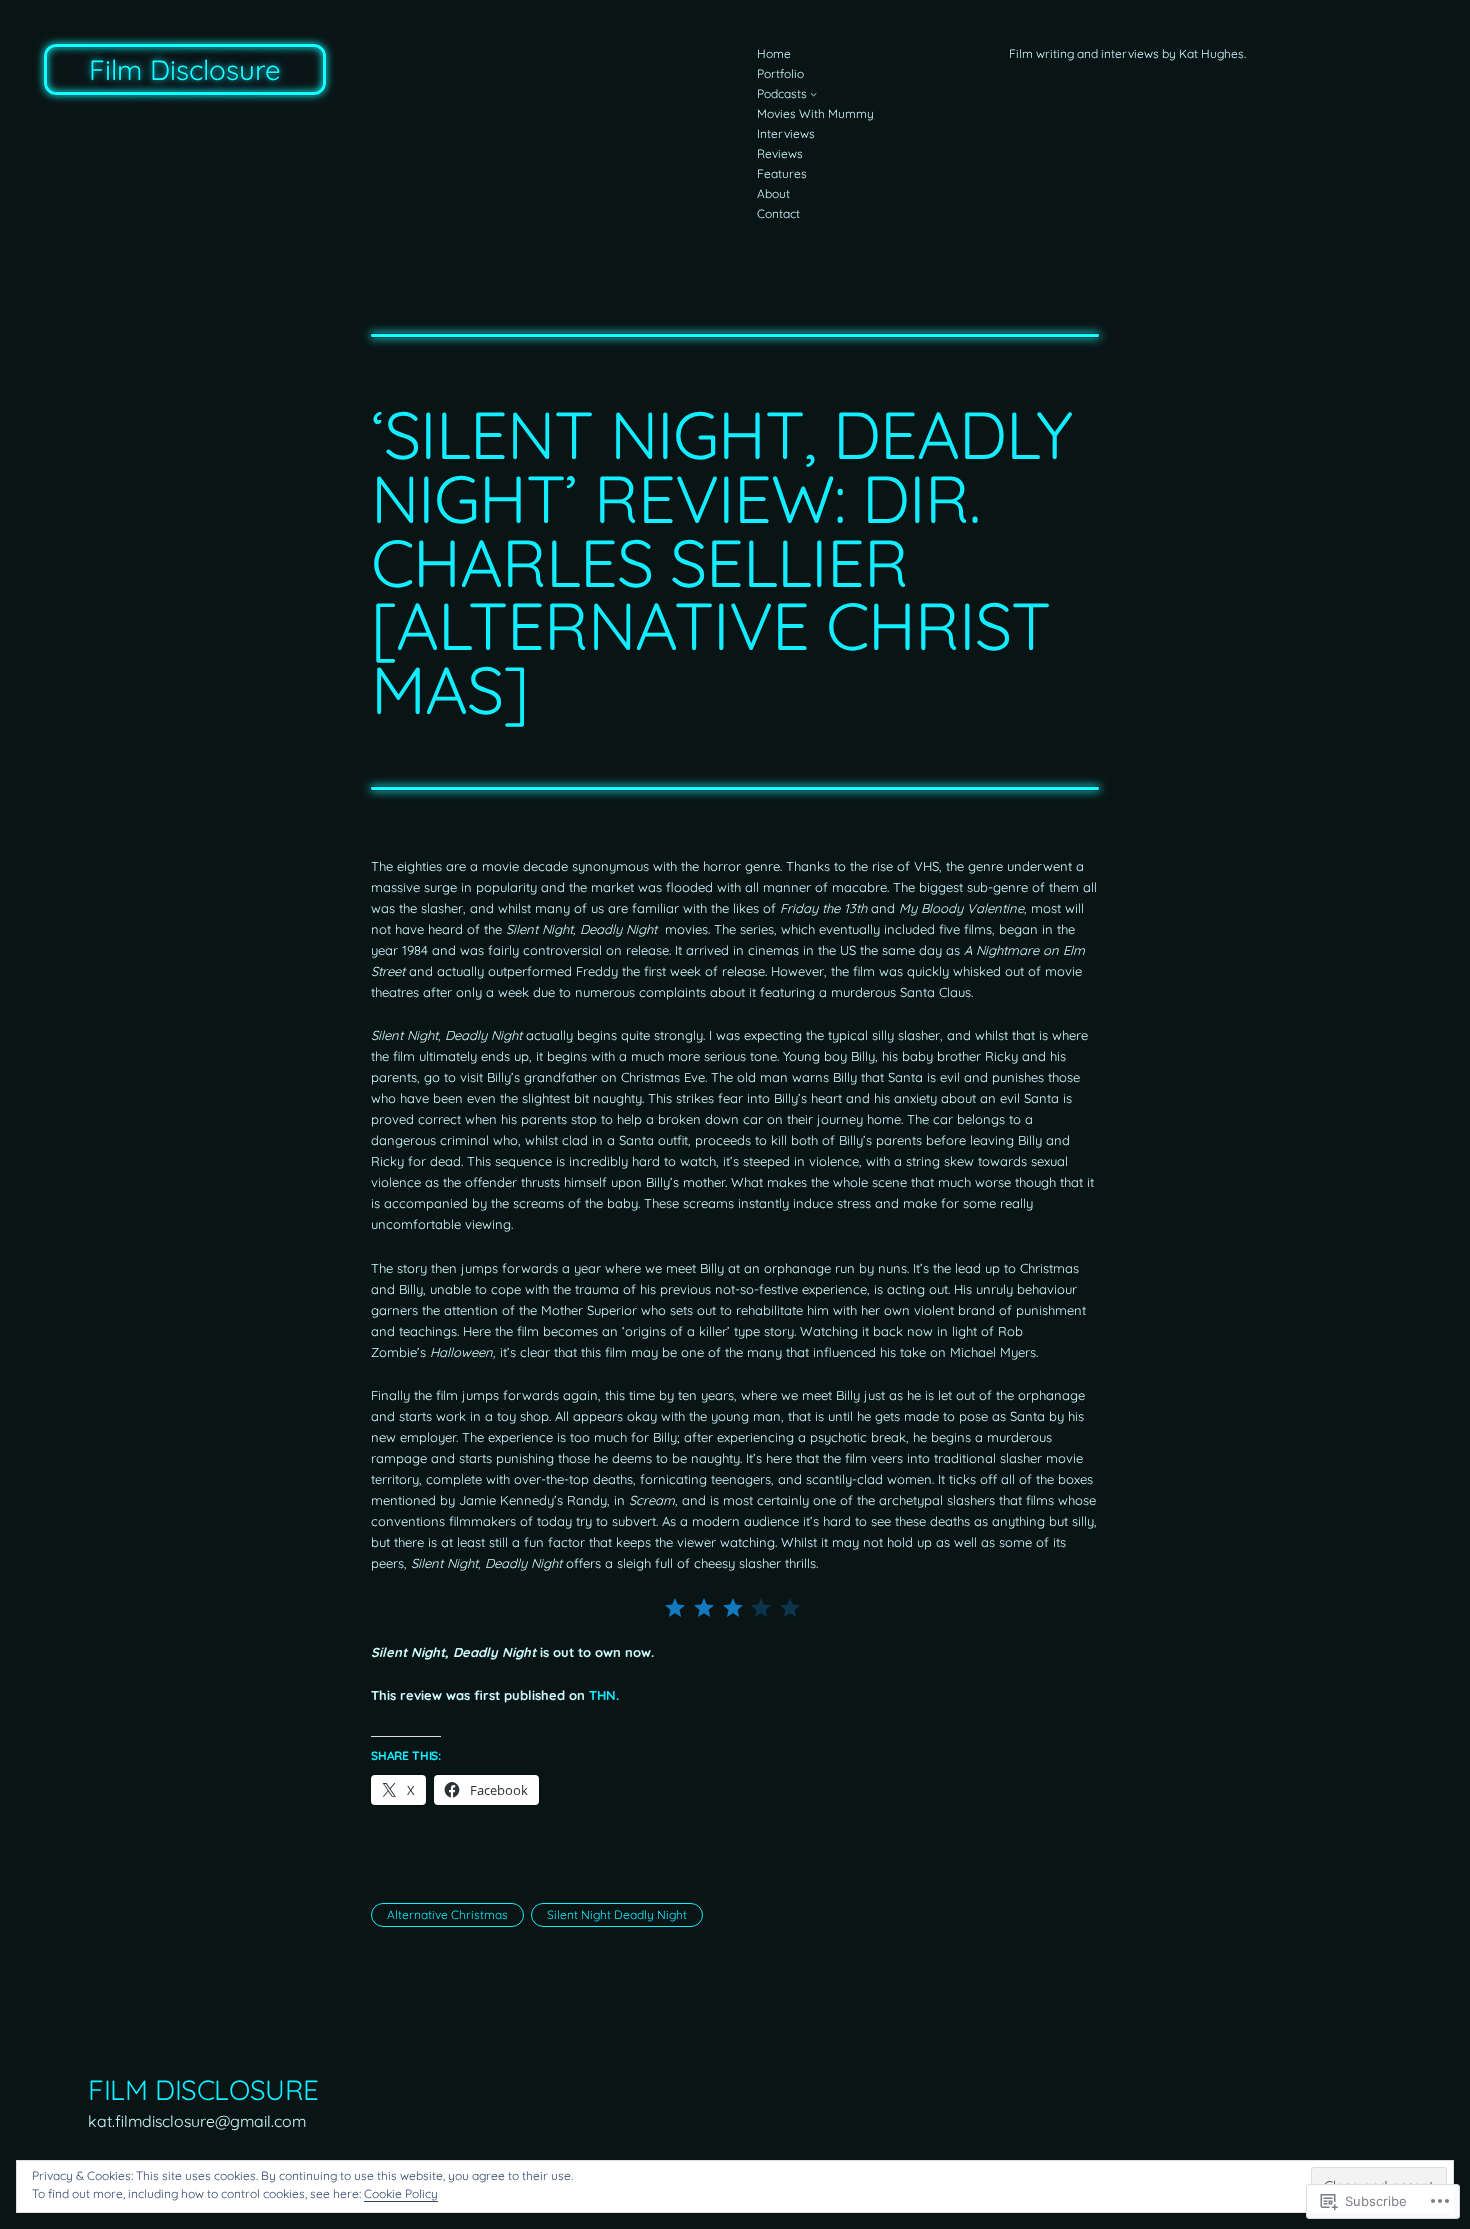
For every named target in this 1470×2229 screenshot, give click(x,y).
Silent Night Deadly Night (617, 1914)
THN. (604, 1695)
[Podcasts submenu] (813, 94)
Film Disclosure (185, 69)
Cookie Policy (401, 2193)
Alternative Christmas (447, 1914)
